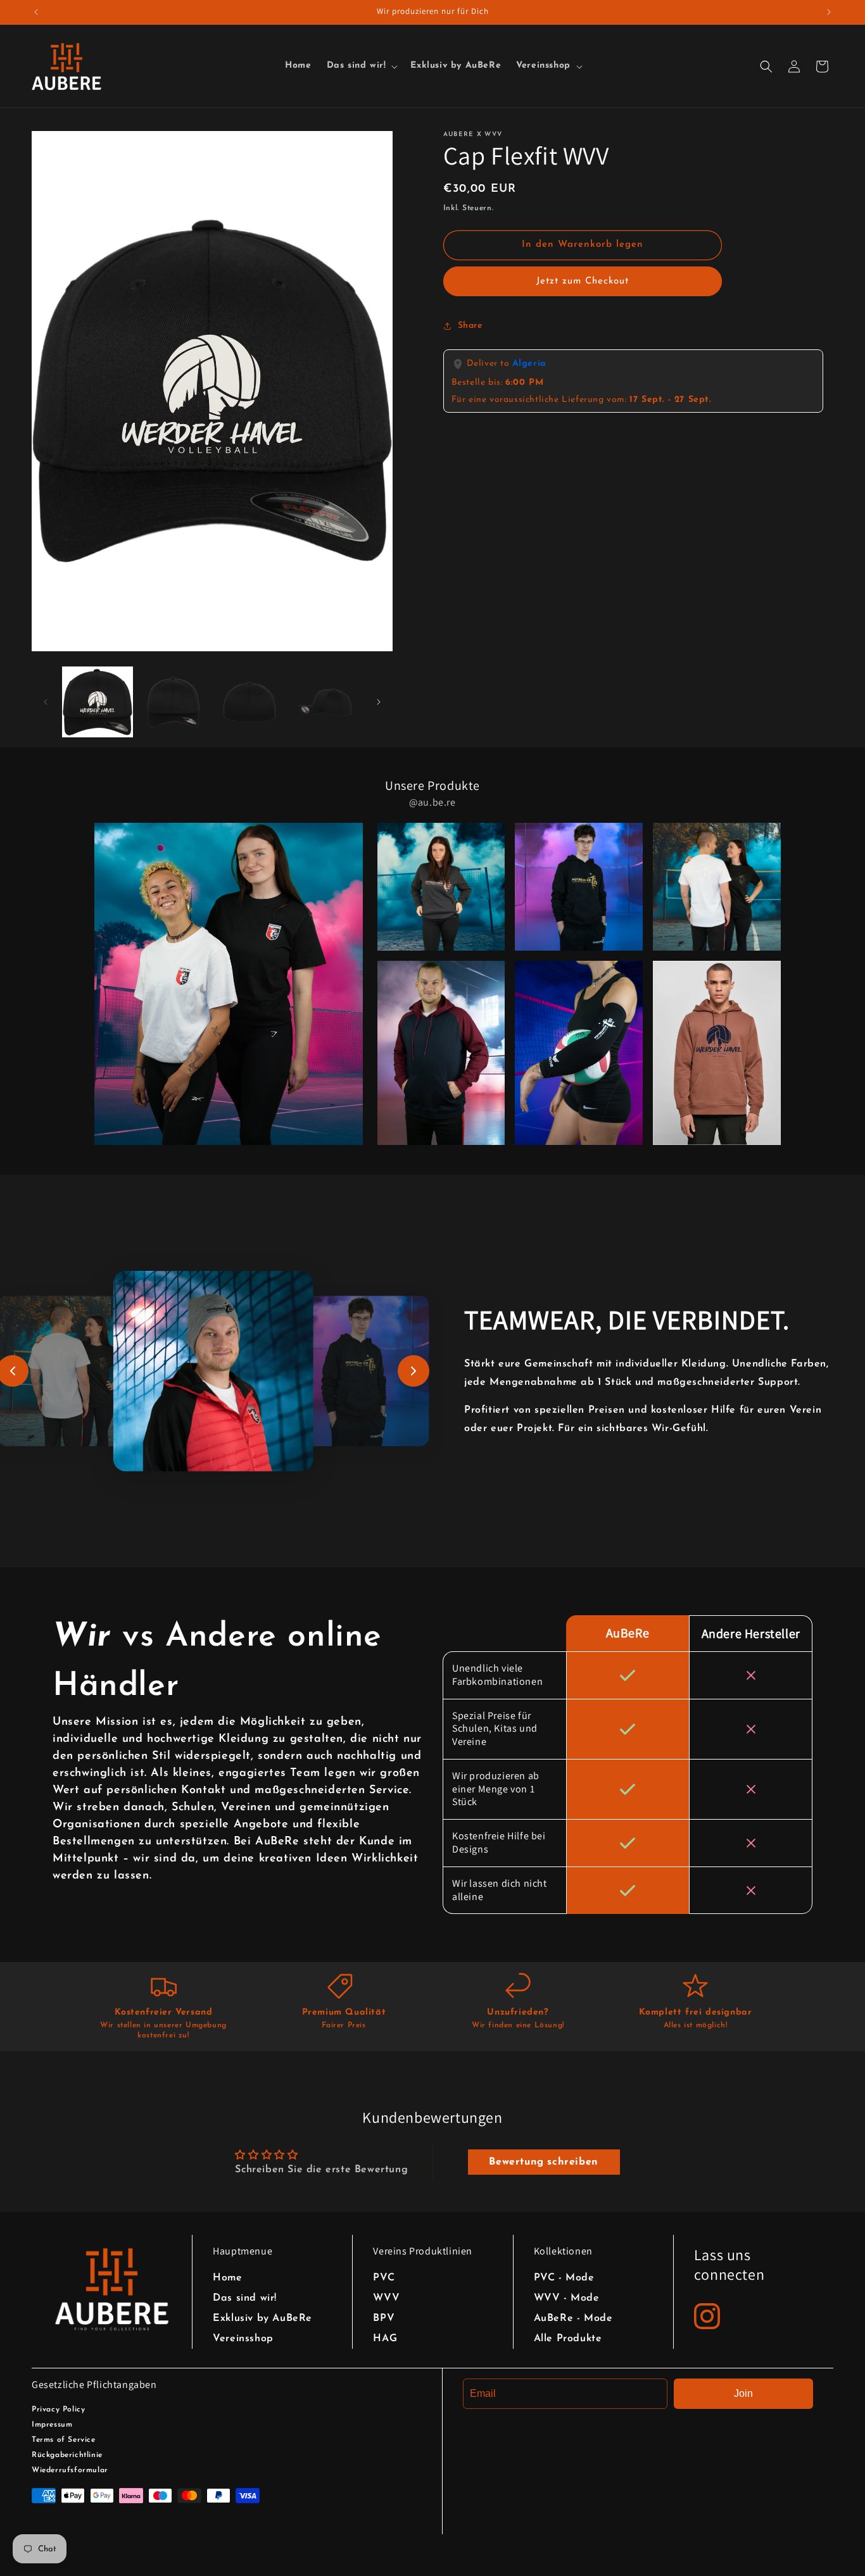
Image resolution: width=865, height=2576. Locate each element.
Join (743, 2393)
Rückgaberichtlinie (67, 2455)
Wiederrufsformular (70, 2470)
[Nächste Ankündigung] (829, 12)
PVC (384, 2278)
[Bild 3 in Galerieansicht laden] (249, 702)
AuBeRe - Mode (573, 2318)
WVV (386, 2298)
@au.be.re (432, 802)
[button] (361, 66)
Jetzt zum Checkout (583, 281)
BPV (384, 2318)
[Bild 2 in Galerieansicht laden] (174, 702)
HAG (385, 2339)
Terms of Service (64, 2440)
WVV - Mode (567, 2298)
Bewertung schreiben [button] (543, 2162)
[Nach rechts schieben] (379, 702)
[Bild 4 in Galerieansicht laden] (325, 702)
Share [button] (470, 326)
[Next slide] (414, 1371)
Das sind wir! (245, 2298)
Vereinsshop (243, 2339)
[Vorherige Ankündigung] (36, 12)
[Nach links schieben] (46, 702)
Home (227, 2278)
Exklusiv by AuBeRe (262, 2318)
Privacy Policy (58, 2410)
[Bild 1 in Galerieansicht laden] (98, 702)
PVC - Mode (564, 2278)
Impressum (52, 2425)
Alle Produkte (568, 2339)
